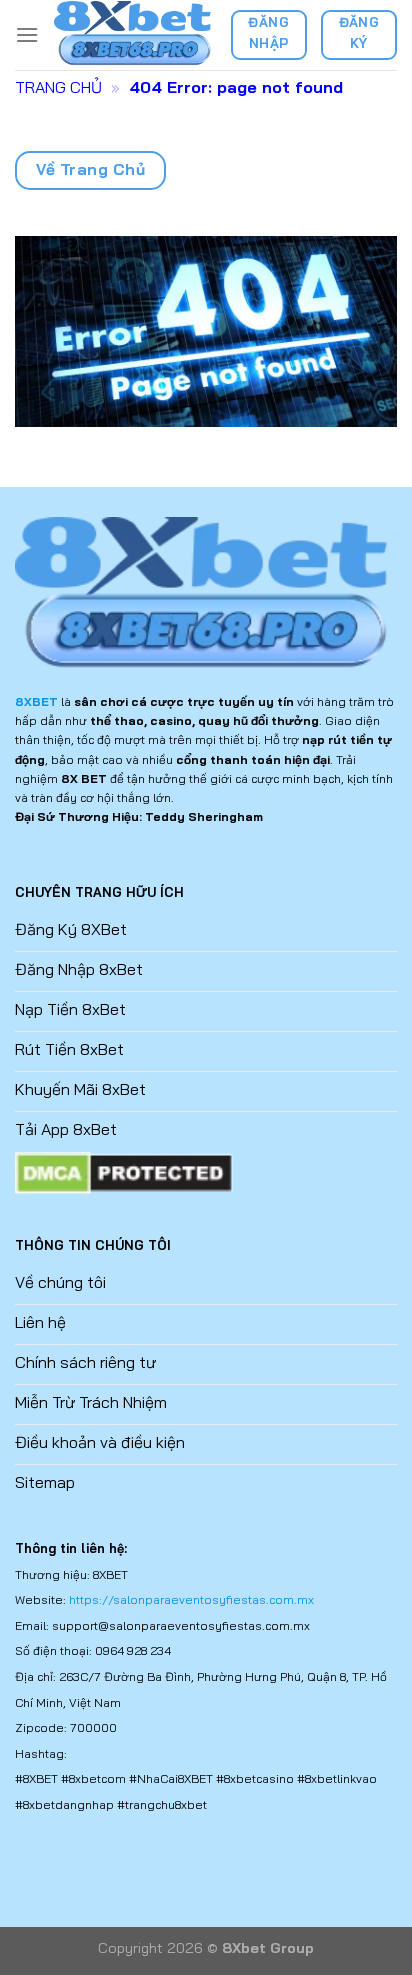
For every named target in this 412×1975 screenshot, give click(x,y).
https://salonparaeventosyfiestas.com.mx (191, 1599)
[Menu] (27, 34)
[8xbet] (134, 34)
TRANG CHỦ (58, 87)
